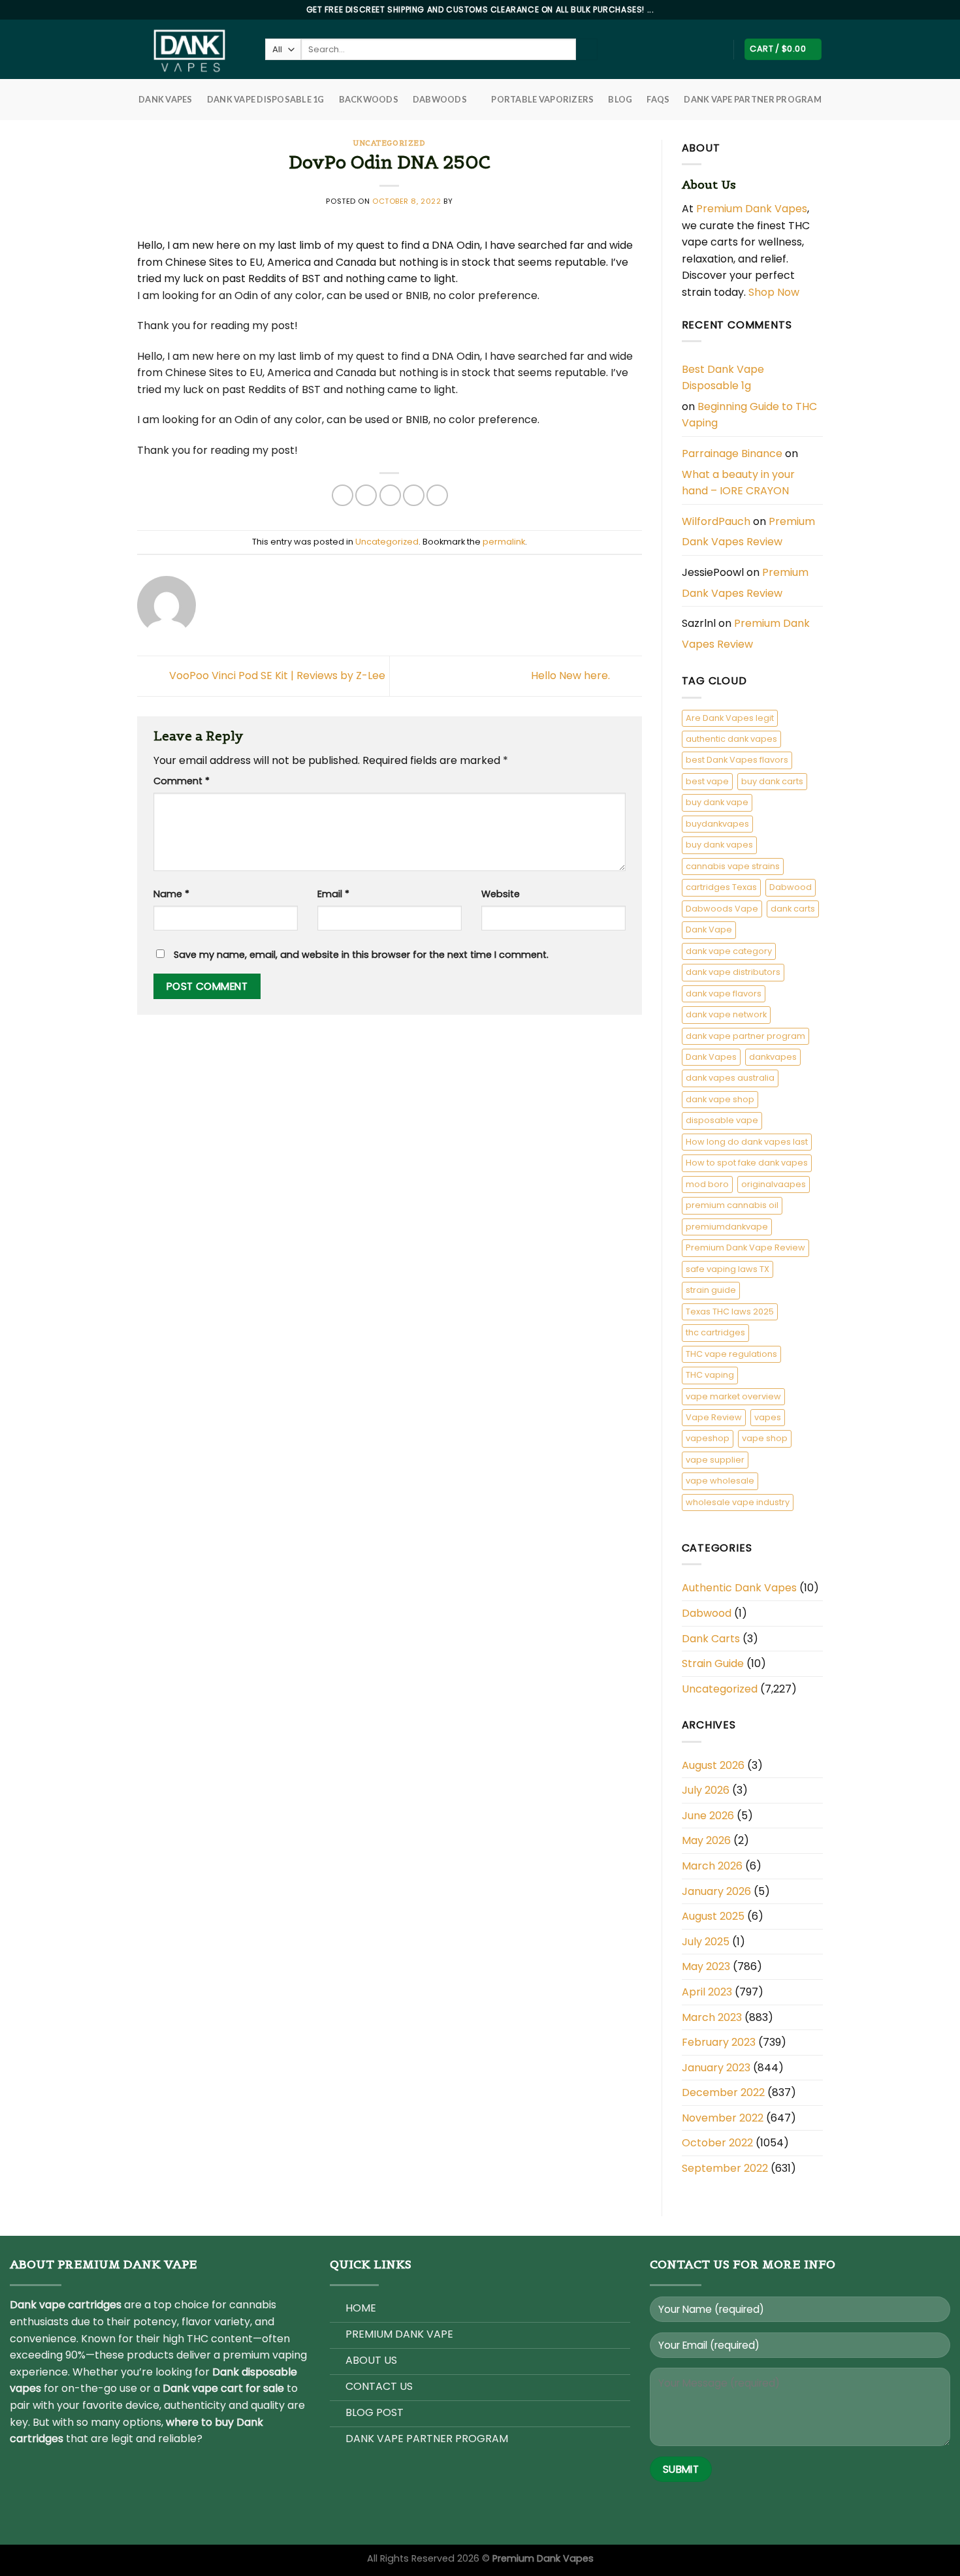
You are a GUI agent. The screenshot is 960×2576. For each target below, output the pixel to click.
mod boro (707, 1184)
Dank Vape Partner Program (752, 99)
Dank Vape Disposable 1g (266, 99)
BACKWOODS (369, 99)
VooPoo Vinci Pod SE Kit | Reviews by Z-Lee (276, 676)
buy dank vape (717, 802)
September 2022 (725, 2168)
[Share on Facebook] (343, 495)
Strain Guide (713, 1663)
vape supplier (715, 1460)
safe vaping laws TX (728, 1269)
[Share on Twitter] (366, 495)
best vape (707, 781)
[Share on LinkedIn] (437, 495)
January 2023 (716, 2068)
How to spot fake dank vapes (747, 1163)
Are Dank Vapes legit (730, 718)
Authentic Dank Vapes (739, 1588)
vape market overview (733, 1396)
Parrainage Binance (732, 453)
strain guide (711, 1290)
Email (333, 894)
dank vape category (729, 951)
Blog (620, 99)
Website (501, 894)
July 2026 (706, 1790)
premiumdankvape (727, 1227)
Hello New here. (572, 676)
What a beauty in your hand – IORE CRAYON (738, 483)
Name (171, 894)
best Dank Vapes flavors (737, 760)
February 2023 (719, 2042)
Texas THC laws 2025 (730, 1312)
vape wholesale (720, 1481)
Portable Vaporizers (542, 99)
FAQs (658, 99)
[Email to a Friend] (390, 495)
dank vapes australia (730, 1078)
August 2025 (713, 1916)
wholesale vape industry (738, 1502)
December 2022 (723, 2092)
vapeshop (708, 1438)
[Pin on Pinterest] (414, 495)
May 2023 (706, 1966)
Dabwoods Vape (722, 909)
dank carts (793, 909)
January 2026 (716, 1891)
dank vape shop (720, 1099)
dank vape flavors (724, 994)
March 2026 (712, 1866)
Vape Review (714, 1417)
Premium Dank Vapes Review (748, 532)
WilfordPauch (716, 521)
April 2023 (707, 1992)
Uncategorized (389, 143)
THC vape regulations (731, 1354)
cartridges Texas (721, 887)
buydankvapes (717, 824)
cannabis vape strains (733, 866)
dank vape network (726, 1014)
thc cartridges (715, 1332)
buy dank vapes (719, 845)
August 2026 (713, 1765)
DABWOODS (440, 99)
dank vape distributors (733, 972)
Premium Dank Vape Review (745, 1248)
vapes (768, 1417)
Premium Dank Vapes (752, 209)
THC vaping (710, 1375)
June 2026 (708, 1816)
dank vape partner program (745, 1036)
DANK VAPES (166, 99)
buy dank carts (772, 781)
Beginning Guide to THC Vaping (749, 415)
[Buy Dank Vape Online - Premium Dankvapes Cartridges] (191, 49)
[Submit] (587, 50)
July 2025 (706, 1942)
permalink (504, 542)
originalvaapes (774, 1184)
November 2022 (723, 2118)
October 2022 (717, 2143)
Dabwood (791, 887)
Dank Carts (711, 1639)
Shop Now (775, 292)
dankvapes (773, 1057)
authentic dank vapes (731, 739)
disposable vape (722, 1120)
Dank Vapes (711, 1057)
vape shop (765, 1438)
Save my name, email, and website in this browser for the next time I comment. (361, 955)
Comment (182, 781)
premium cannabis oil (732, 1205)
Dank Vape (709, 930)
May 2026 (706, 1840)
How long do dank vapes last (747, 1142)
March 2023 (712, 2017)
